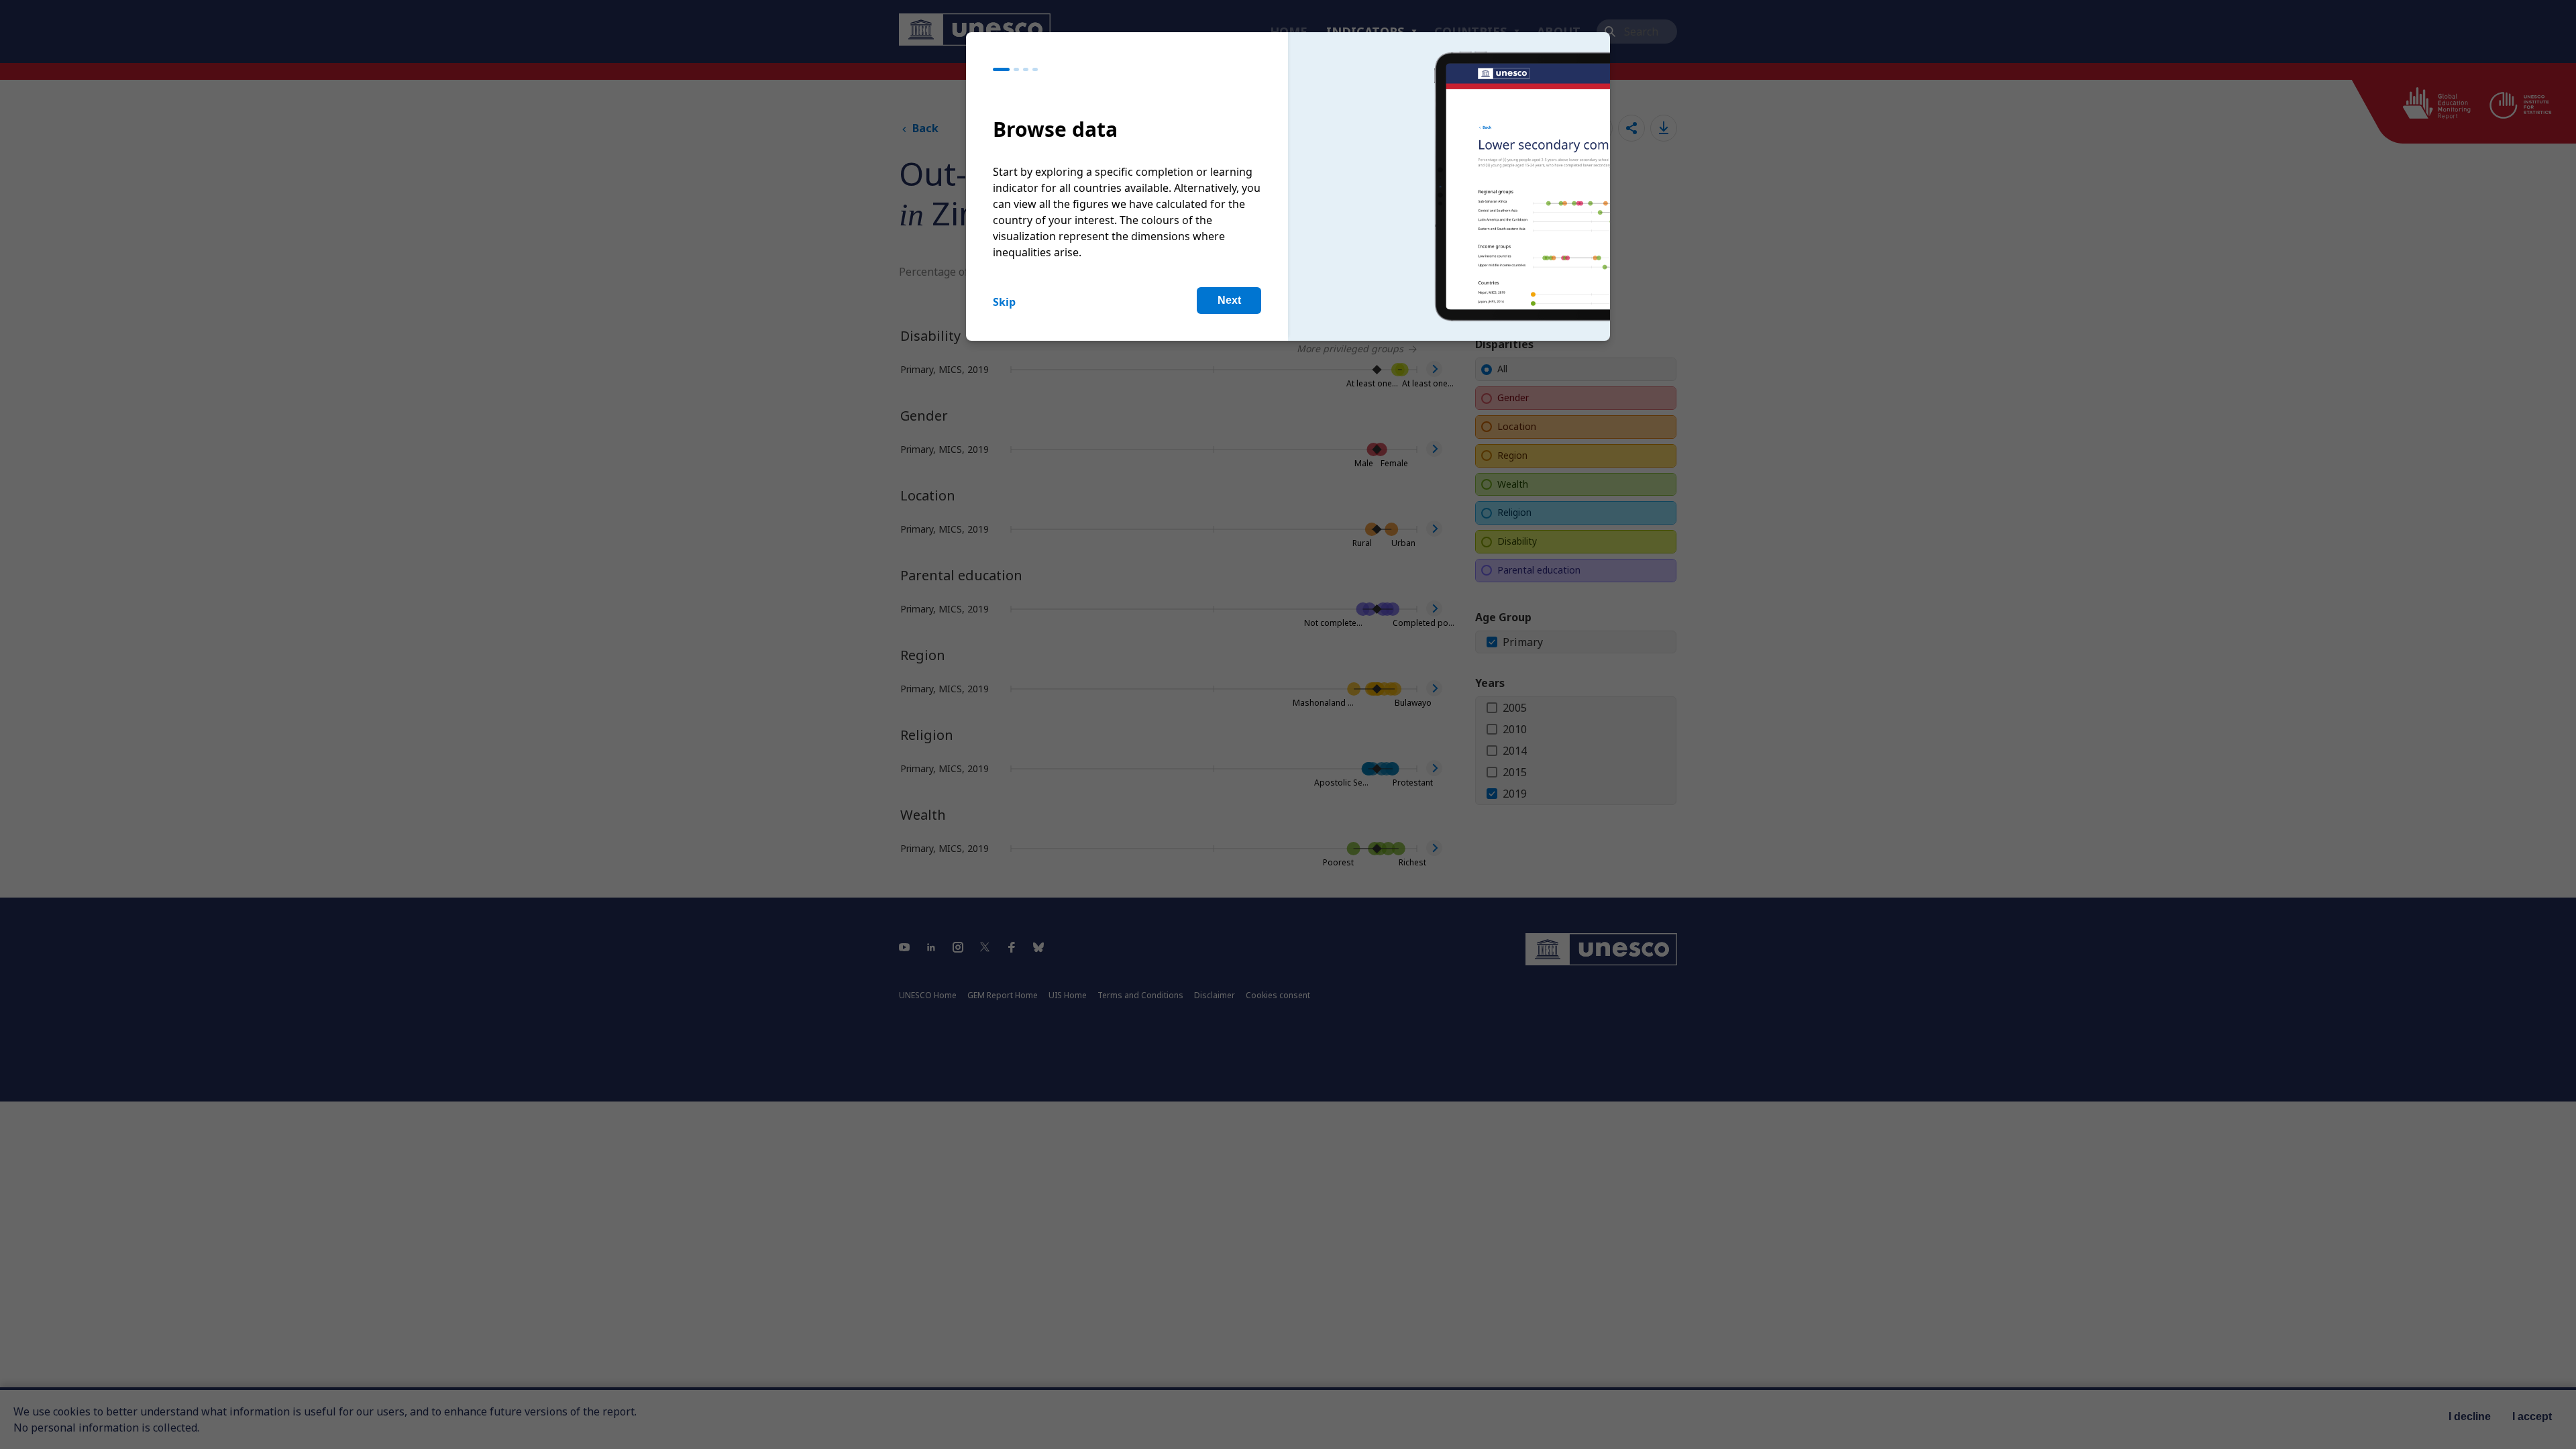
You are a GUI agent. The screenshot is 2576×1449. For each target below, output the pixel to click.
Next (1229, 300)
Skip (1004, 302)
